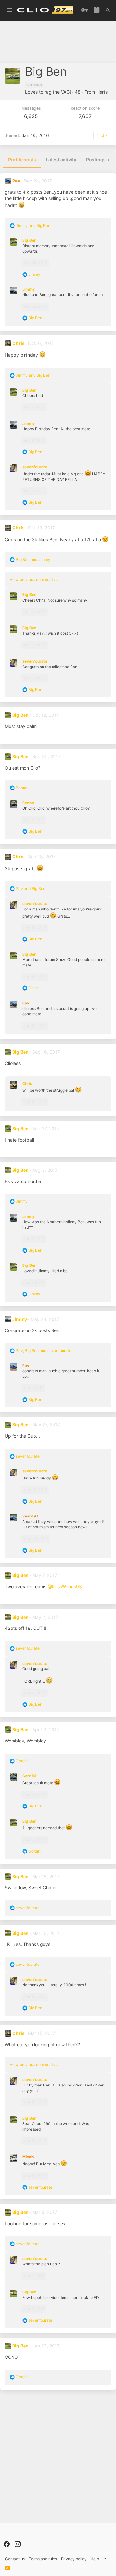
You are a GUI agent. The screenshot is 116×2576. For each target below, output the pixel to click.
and (33, 225)
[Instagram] (18, 2544)
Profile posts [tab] (22, 159)
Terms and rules (43, 2559)
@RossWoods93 (65, 1587)
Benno (28, 803)
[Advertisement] (58, 44)
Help (95, 2559)
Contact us (15, 2559)
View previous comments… (34, 579)
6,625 (31, 116)
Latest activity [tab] (61, 159)
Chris (18, 343)
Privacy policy (74, 2559)
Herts (102, 92)
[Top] (105, 2559)
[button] (9, 10)
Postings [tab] (96, 159)
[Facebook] (7, 2544)
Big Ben (29, 240)
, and (43, 1351)
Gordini (29, 1776)
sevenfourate (35, 467)
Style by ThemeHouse (33, 2536)
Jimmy (29, 289)
